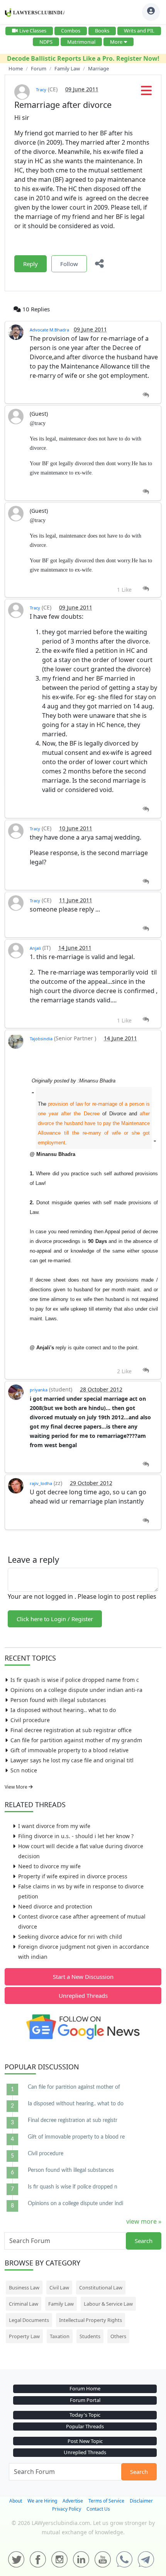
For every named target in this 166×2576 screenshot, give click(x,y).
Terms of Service (106, 2501)
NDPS (46, 42)
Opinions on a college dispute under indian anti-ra (76, 1690)
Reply (30, 264)
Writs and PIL (139, 31)
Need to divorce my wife (49, 1866)
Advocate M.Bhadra (49, 330)
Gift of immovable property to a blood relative (69, 1750)
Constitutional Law (101, 2288)
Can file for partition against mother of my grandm (76, 1740)
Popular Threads (85, 2426)
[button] (146, 93)
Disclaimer (141, 2501)
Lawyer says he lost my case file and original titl (72, 1760)
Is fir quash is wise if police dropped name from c (75, 1680)
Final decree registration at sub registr (73, 2120)
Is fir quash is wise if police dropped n (73, 2187)
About (16, 2501)
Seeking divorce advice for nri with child (70, 1937)
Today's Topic (85, 2415)
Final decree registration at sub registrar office (71, 1730)
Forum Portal (85, 2400)
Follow (69, 264)
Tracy (41, 90)
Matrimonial (81, 42)
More (116, 42)
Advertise (73, 2501)
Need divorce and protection (55, 1906)
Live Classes (33, 31)
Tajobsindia (41, 1039)
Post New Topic (85, 2441)
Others (118, 2336)
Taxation (60, 2336)
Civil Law (59, 2288)
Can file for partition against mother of (74, 2087)
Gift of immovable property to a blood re (76, 2137)
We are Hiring (42, 2501)
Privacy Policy (67, 2509)
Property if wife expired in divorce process (73, 1876)
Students (90, 2336)
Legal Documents (29, 2320)
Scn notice (24, 1770)
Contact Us (98, 2509)
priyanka (39, 1390)
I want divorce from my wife (54, 1826)
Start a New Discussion (83, 1977)
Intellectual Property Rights (91, 2320)
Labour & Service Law (108, 2304)
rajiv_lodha (41, 1483)
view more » (144, 2221)
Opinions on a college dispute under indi (75, 2204)
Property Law (24, 2336)
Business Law (24, 2288)
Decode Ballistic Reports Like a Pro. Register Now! (83, 58)
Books (102, 31)
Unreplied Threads (83, 1996)
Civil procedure (30, 1720)
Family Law (61, 2304)
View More (17, 1787)
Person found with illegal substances (58, 1700)
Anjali (35, 948)
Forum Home (85, 2388)
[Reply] (146, 395)
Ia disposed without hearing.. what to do (63, 1710)
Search (144, 2241)
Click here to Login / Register (55, 1619)
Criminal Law (24, 2304)
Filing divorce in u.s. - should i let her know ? (76, 1836)
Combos (71, 31)
